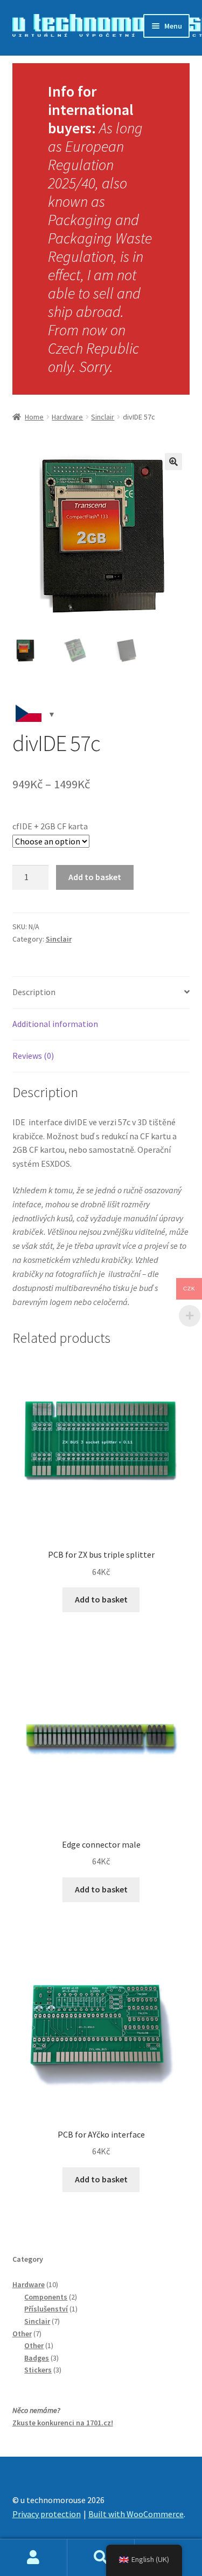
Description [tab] (34, 992)
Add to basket (95, 877)
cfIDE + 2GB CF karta (50, 826)
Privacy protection (47, 2514)
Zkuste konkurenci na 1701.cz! (63, 2423)
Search (101, 2558)
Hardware (67, 417)
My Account (34, 2558)
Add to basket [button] (101, 1599)
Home (34, 417)
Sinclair (103, 417)
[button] (173, 462)
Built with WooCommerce (136, 2514)
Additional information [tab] (55, 1024)
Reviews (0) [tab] (33, 1056)
